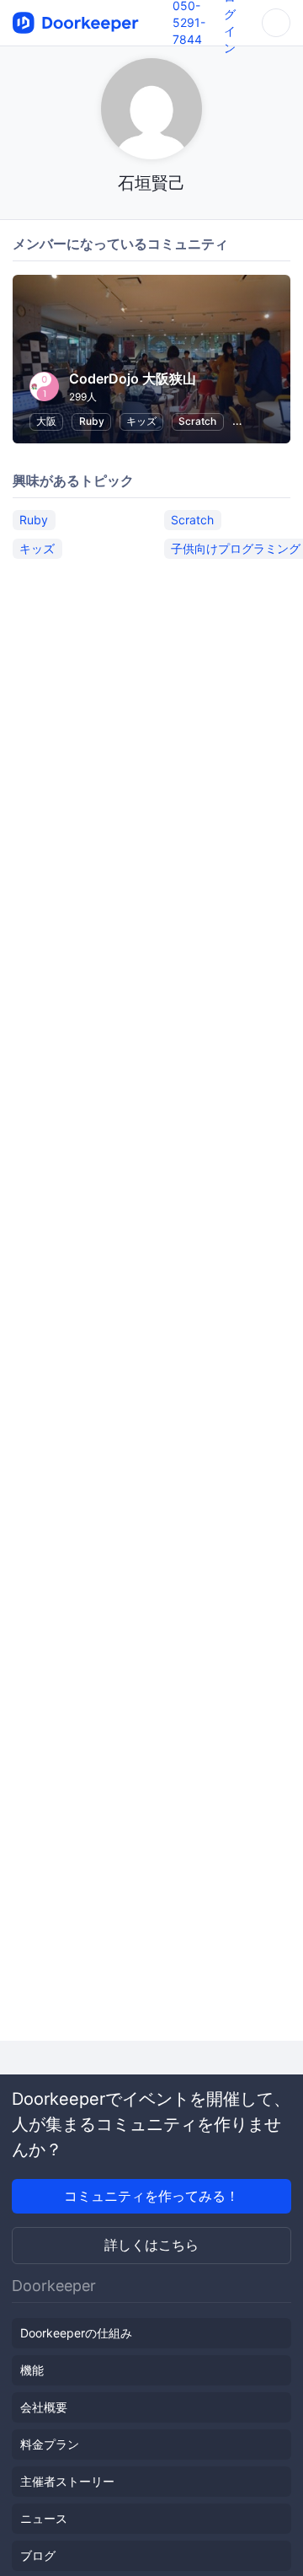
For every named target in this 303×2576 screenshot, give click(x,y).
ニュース (44, 2518)
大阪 (46, 421)
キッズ (141, 421)
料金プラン (50, 2444)
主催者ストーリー (67, 2481)
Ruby (92, 421)
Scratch (197, 421)
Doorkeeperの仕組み (76, 2333)
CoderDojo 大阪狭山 (133, 378)
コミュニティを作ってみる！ (151, 2196)
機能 (32, 2370)
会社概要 (44, 2407)
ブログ (38, 2555)
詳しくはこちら (151, 2245)
